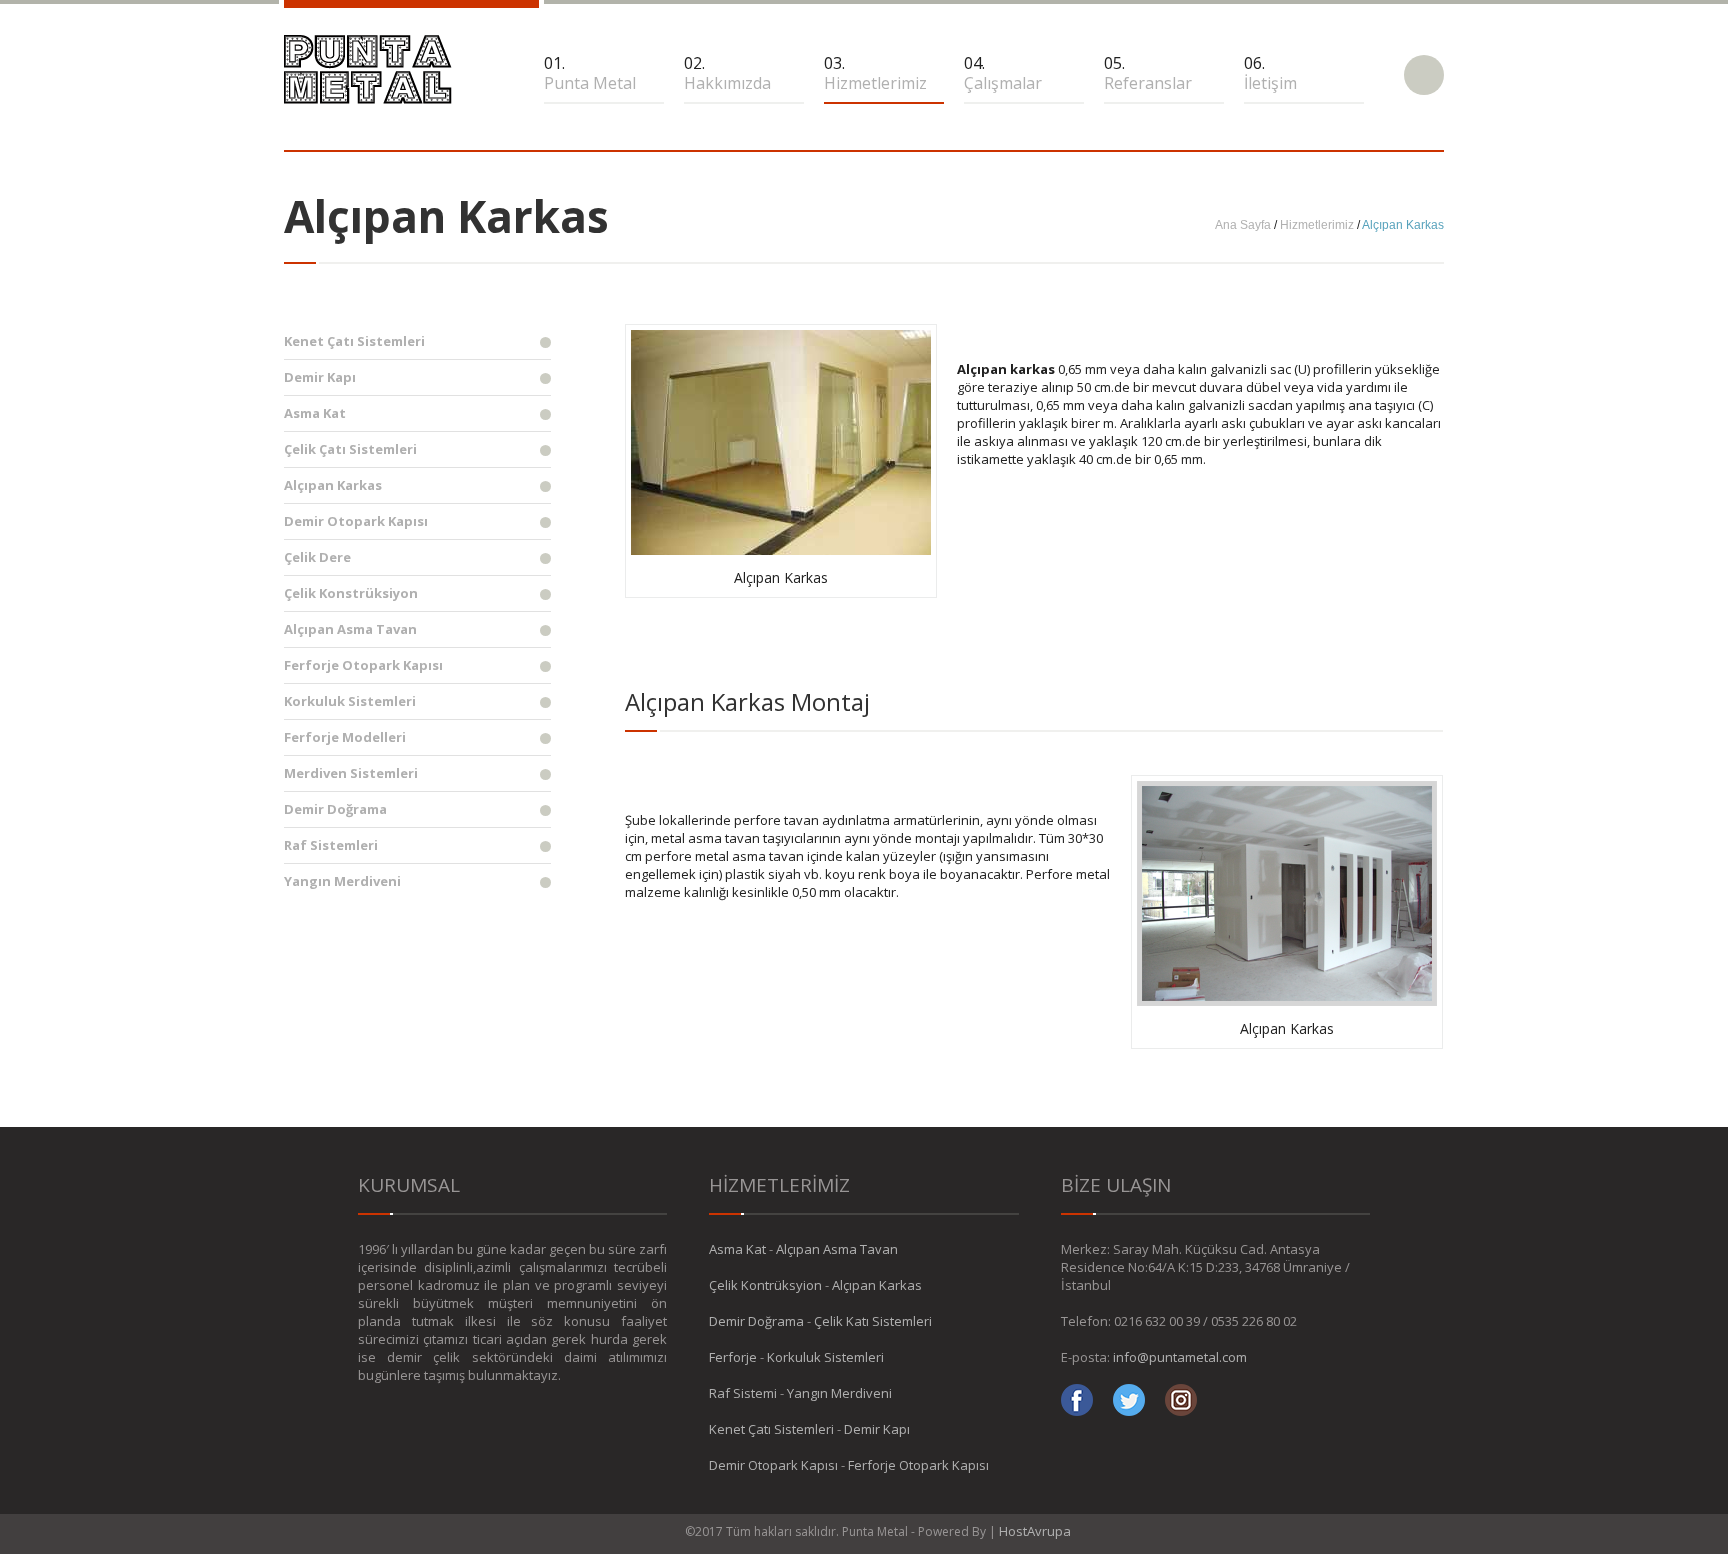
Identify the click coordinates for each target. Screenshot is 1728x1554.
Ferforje (733, 1357)
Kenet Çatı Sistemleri (354, 341)
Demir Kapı (320, 377)
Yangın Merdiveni (342, 881)
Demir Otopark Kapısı (356, 521)
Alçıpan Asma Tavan (350, 629)
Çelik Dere (317, 557)
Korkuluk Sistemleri (350, 701)
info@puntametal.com (1180, 1357)
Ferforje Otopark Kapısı (363, 665)
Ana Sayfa (1243, 225)
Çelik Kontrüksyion (765, 1285)
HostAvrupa (1035, 1531)
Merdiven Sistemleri (351, 773)
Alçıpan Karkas (333, 485)
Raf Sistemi (743, 1393)
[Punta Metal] (368, 69)
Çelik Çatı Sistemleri (350, 449)
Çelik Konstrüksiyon (351, 593)
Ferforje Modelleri (345, 737)
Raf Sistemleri (331, 845)
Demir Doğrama (335, 809)
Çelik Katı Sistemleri (873, 1321)
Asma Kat (315, 413)
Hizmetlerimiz (1317, 225)
